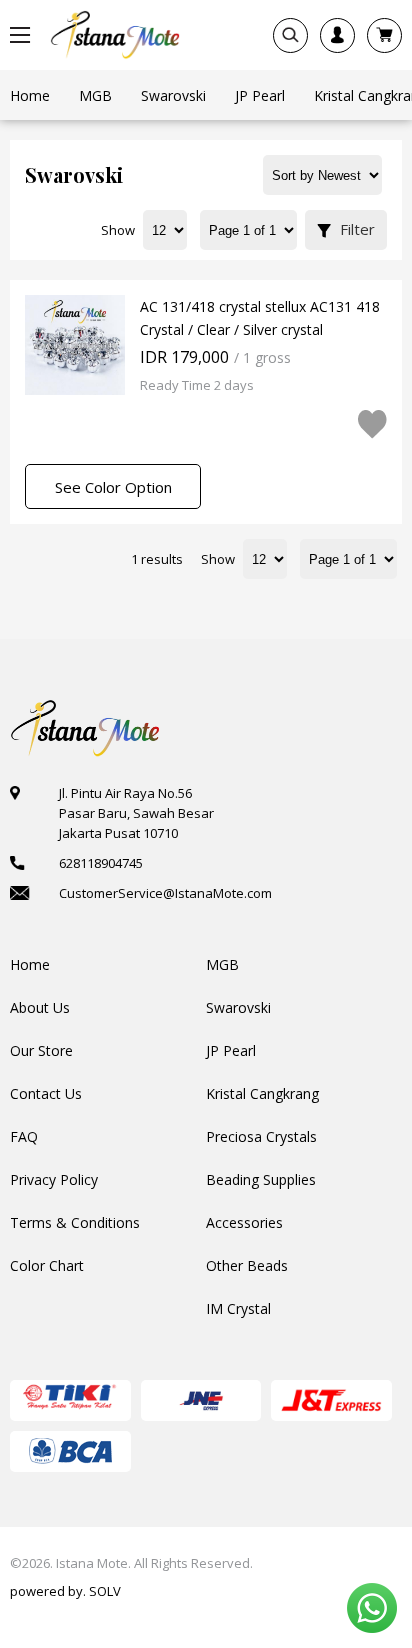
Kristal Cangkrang (262, 1093)
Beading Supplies (261, 1179)
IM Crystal (238, 1308)
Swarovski (238, 1007)
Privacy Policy (54, 1179)
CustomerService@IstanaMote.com (165, 893)
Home (30, 964)
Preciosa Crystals (261, 1136)
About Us (40, 1007)
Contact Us (46, 1093)
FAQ (24, 1136)
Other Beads (247, 1265)
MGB (222, 964)
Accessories (244, 1222)
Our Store (41, 1050)
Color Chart (47, 1265)
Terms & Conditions (75, 1222)
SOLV (105, 1591)
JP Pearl (231, 1050)
